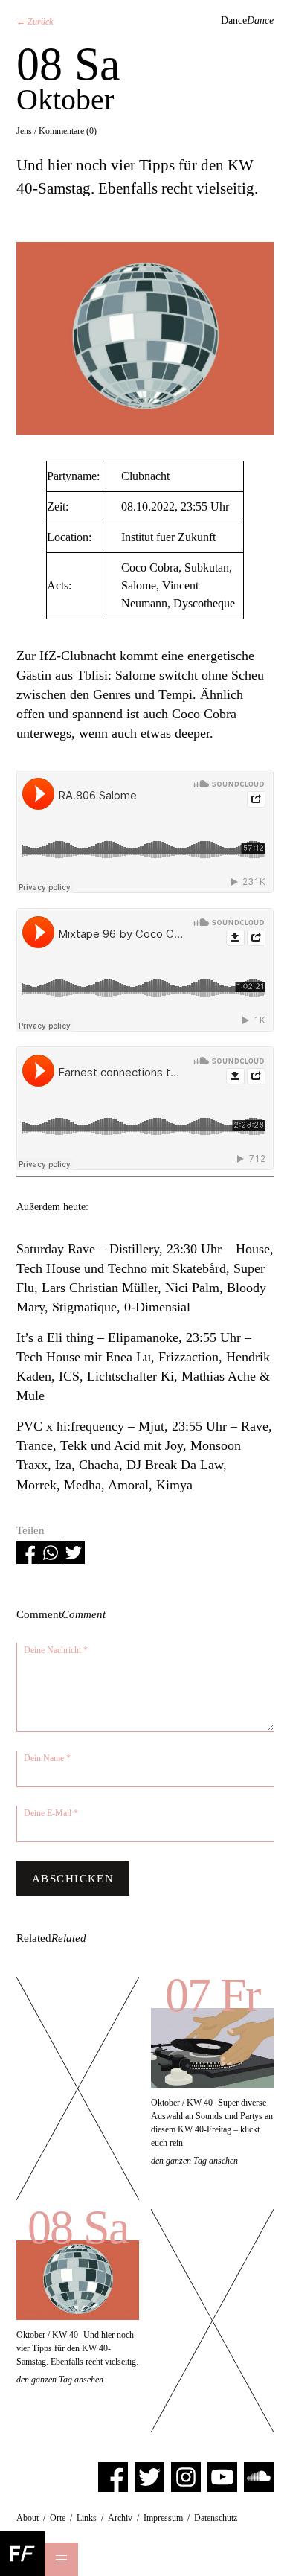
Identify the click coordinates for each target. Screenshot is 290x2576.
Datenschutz (216, 2518)
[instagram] (186, 2476)
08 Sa (77, 2227)
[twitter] (149, 2476)
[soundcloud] (259, 2476)
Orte (58, 2518)
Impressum (163, 2518)
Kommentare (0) (68, 131)
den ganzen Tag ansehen (194, 2161)
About (28, 2518)
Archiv (120, 2518)
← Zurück (35, 22)
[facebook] (113, 2476)
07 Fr (212, 1995)
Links (87, 2518)
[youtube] (222, 2476)
